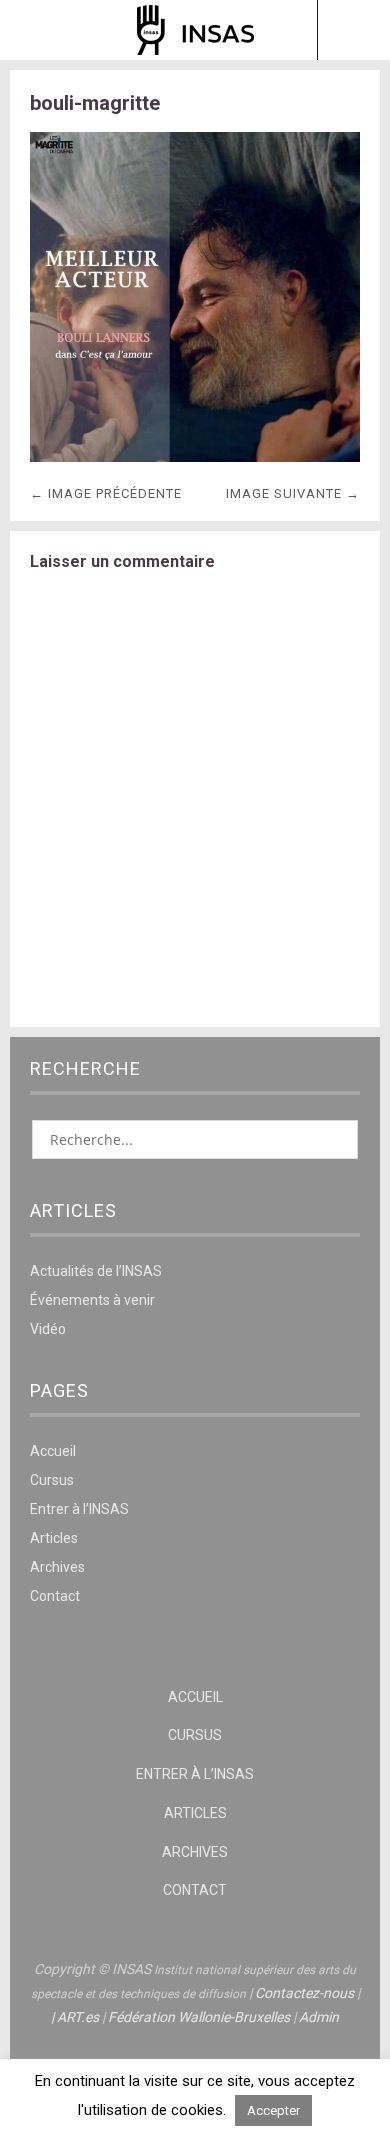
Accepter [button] (273, 2110)
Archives (57, 1567)
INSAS (195, 30)
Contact (55, 1596)
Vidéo (48, 1329)
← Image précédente (106, 493)
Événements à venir (92, 1300)
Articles (54, 1538)
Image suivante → (293, 493)
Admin (319, 2017)
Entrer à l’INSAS (79, 1509)
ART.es (78, 2017)
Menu (37, 30)
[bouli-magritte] (195, 456)
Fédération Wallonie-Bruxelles (199, 2017)
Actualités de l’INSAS (96, 1271)
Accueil (53, 1451)
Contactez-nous (304, 1993)
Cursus (52, 1480)
